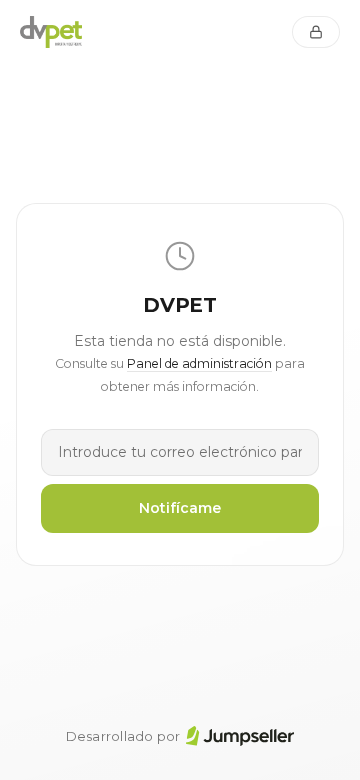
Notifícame (180, 508)
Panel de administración (199, 363)
